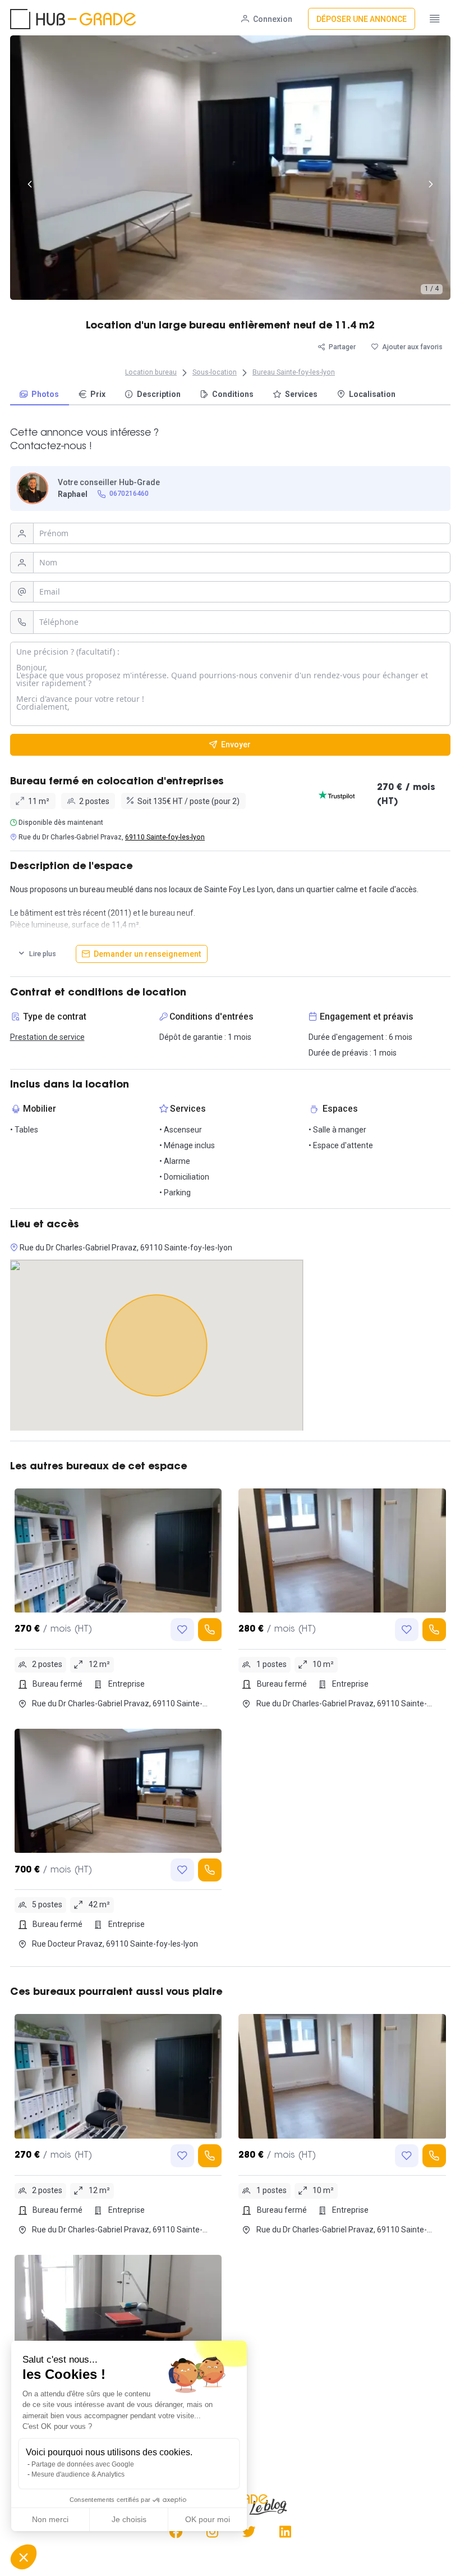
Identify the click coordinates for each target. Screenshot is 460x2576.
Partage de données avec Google (83, 2464)
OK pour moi (208, 2519)
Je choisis (129, 2519)
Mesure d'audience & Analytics (78, 2474)
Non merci (50, 2519)
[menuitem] (40, 395)
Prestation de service (47, 1037)
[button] (24, 2557)
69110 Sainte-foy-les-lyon (165, 837)
